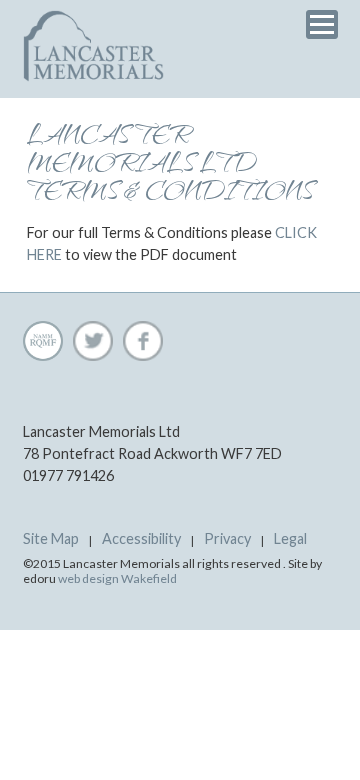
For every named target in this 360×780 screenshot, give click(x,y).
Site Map (51, 538)
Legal (290, 538)
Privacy (227, 538)
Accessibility (141, 538)
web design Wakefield (117, 578)
